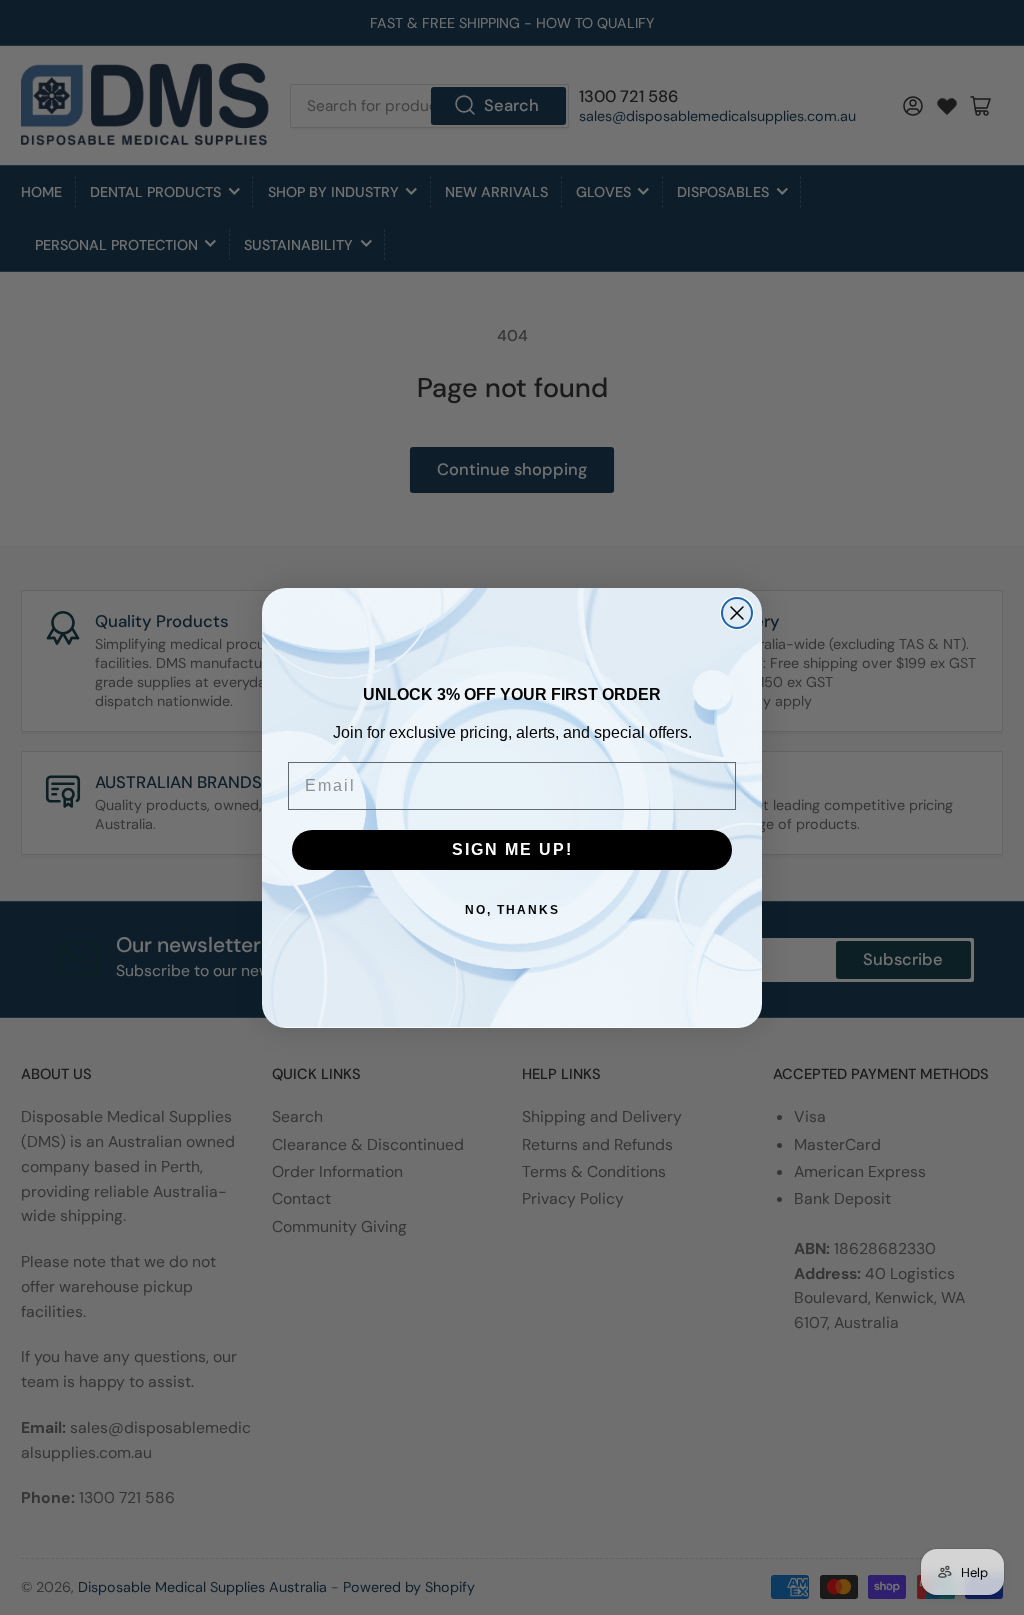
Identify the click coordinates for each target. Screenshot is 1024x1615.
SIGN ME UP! (512, 849)
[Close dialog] (737, 613)
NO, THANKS (512, 910)
